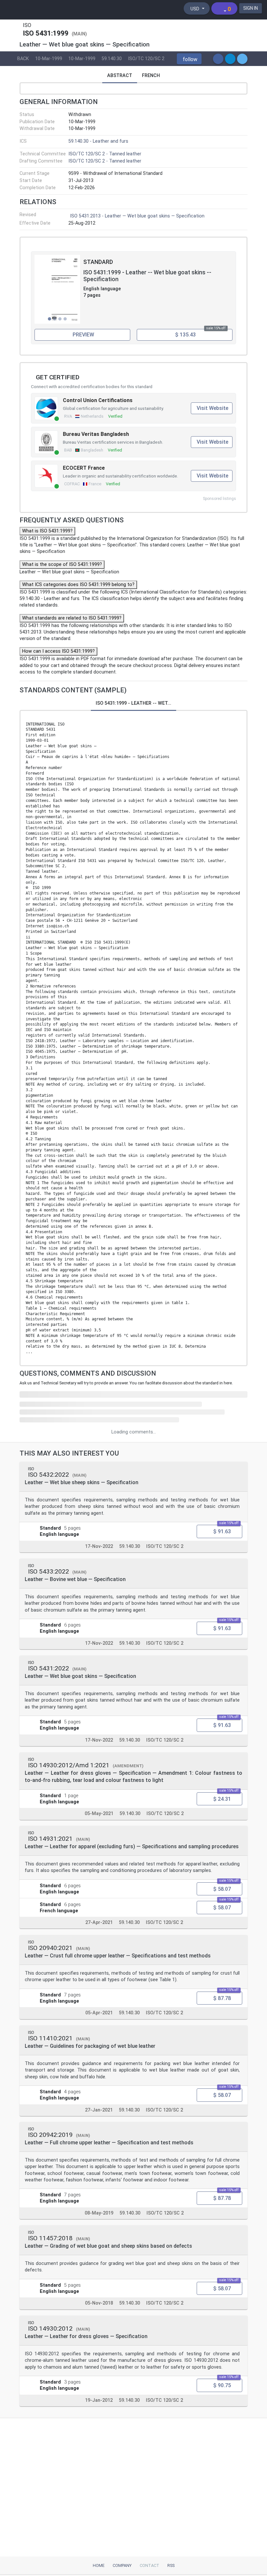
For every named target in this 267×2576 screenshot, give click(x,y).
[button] (189, 59)
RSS (171, 2565)
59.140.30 (112, 59)
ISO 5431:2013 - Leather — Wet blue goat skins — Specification (137, 216)
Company (122, 2565)
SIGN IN (251, 8)
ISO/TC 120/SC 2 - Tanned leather (105, 154)
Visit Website (212, 408)
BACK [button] (23, 59)
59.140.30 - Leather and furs (98, 141)
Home (99, 2565)
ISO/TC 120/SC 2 (146, 59)
